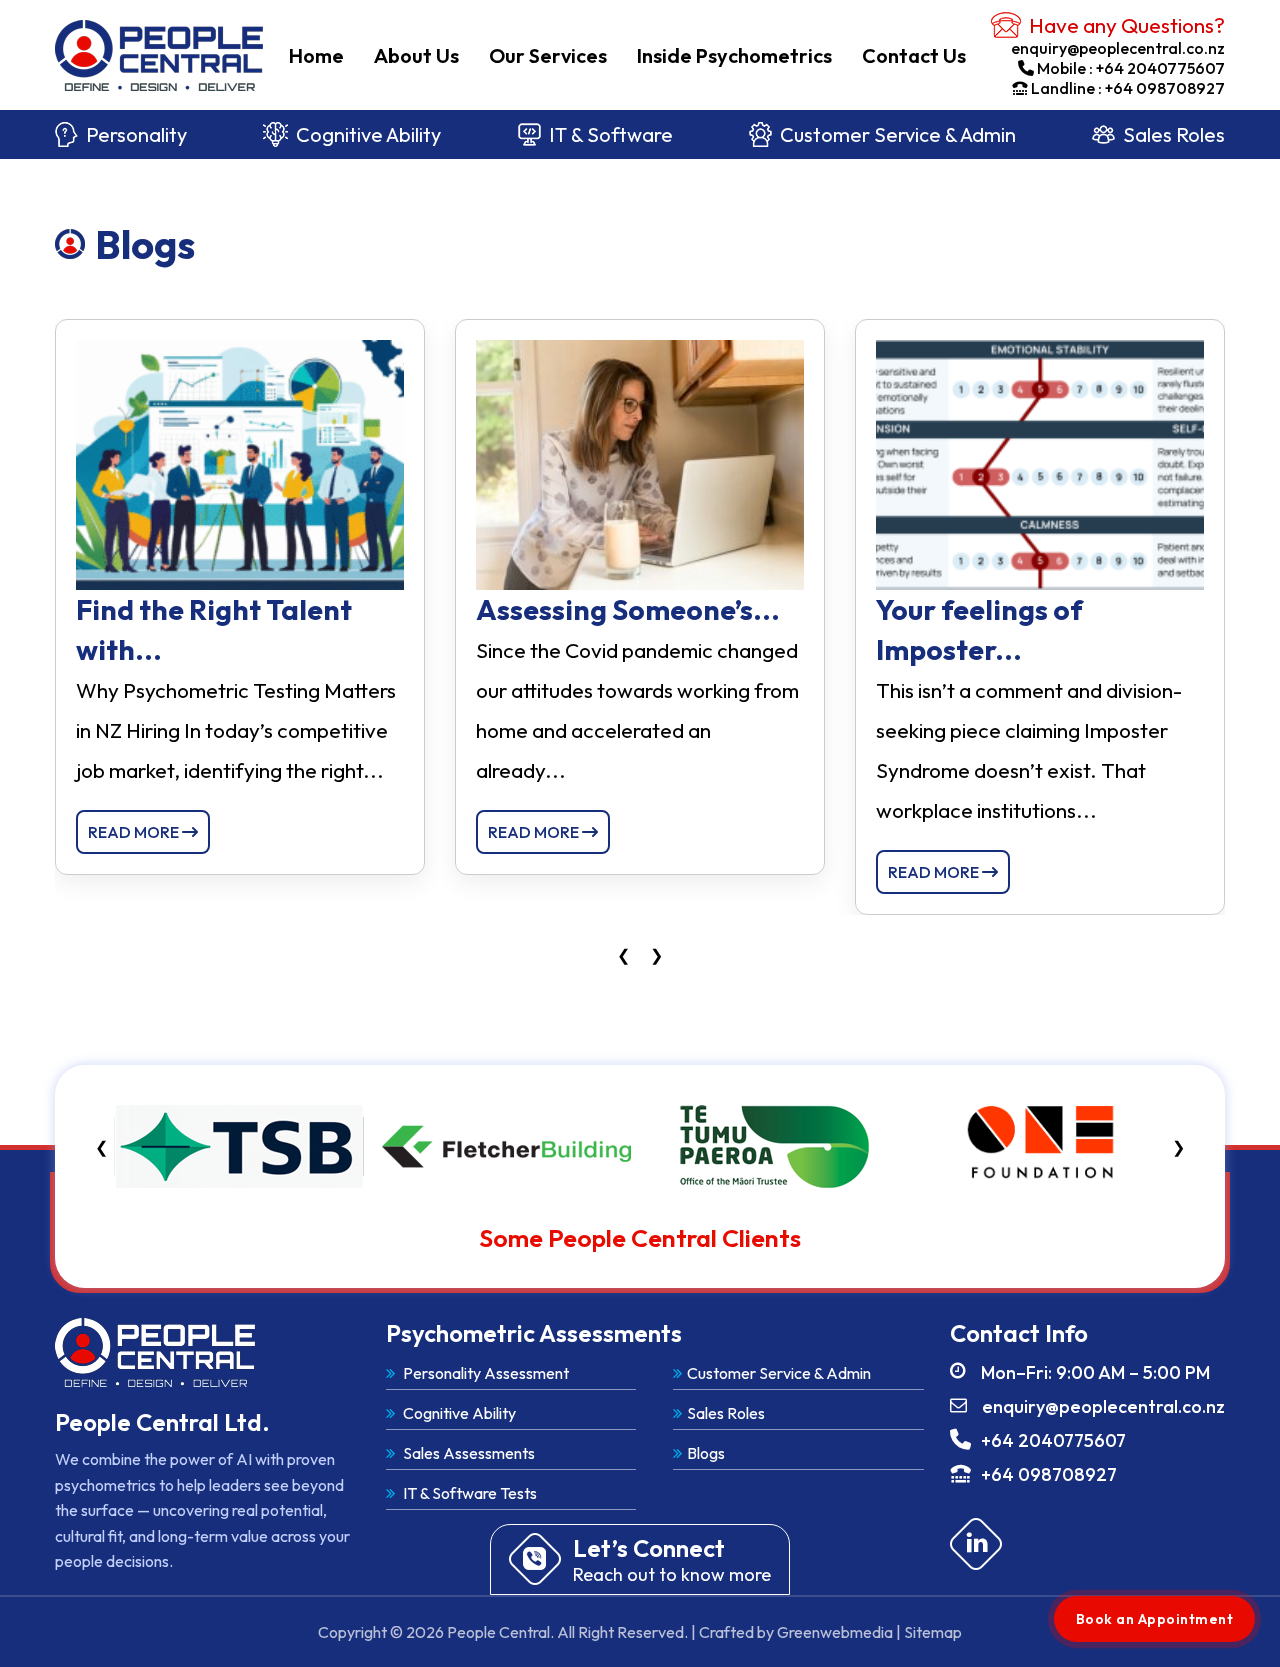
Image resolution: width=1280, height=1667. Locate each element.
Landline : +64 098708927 (1128, 88)
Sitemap (933, 1632)
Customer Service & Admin (898, 134)
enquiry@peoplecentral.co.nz (1118, 48)
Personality (136, 134)
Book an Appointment (1155, 1619)
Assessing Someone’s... (628, 609)
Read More (135, 832)
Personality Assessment (484, 1373)
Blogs (706, 1453)
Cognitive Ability (368, 134)
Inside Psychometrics (734, 55)
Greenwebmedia (835, 1632)
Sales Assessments (467, 1453)
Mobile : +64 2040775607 (1131, 68)
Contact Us (914, 55)
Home (316, 55)
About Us (416, 55)
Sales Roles (1174, 134)
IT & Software (611, 134)
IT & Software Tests (468, 1493)
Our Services (548, 55)
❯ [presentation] (656, 955)
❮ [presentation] (623, 955)
